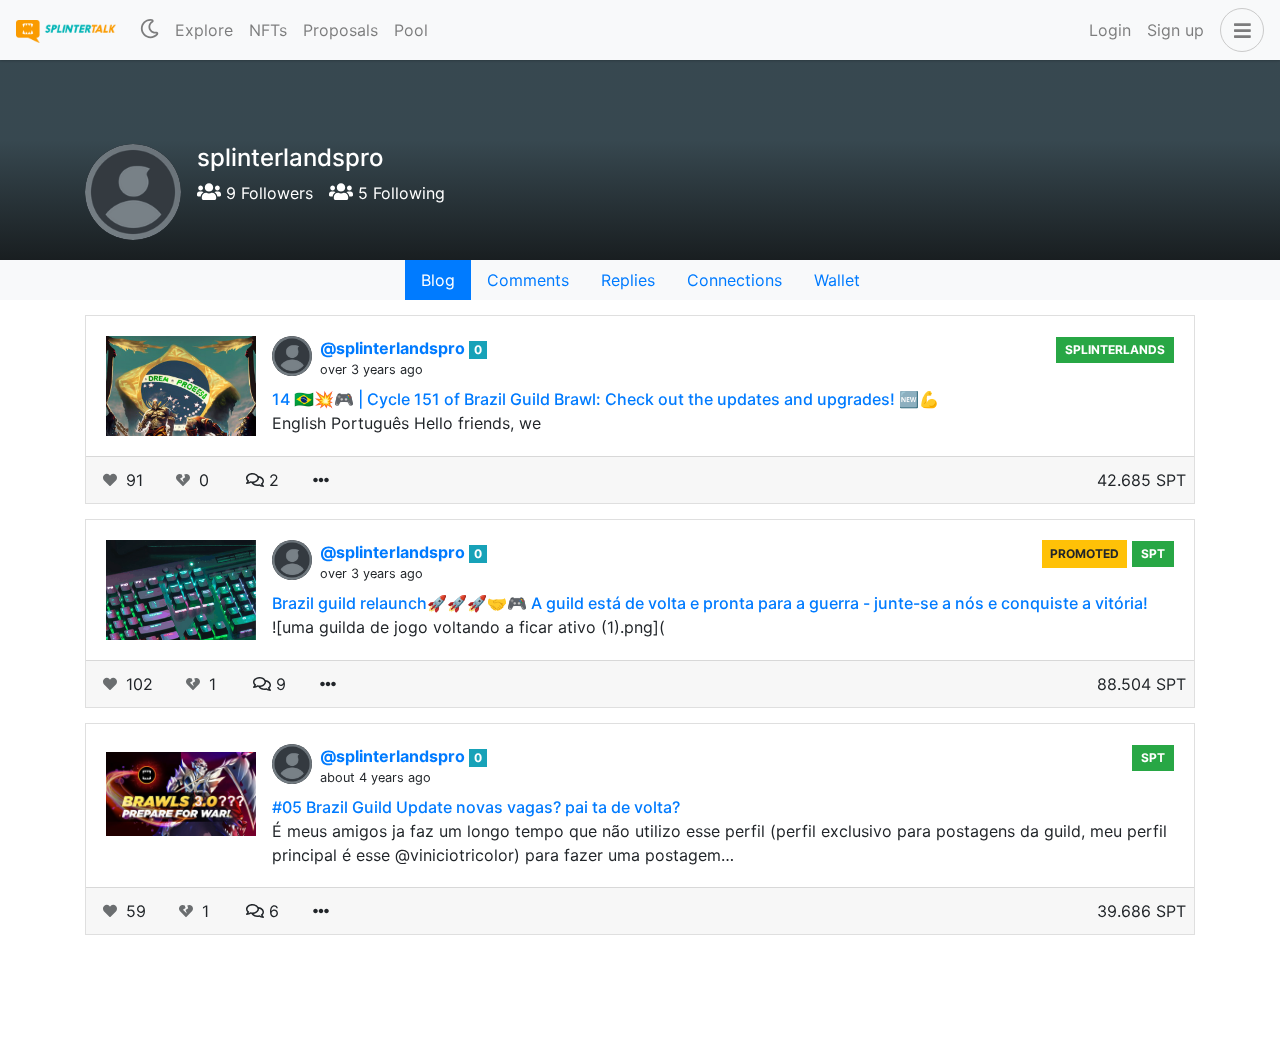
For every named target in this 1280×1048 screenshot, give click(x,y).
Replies (628, 280)
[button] (1238, 30)
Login (1110, 30)
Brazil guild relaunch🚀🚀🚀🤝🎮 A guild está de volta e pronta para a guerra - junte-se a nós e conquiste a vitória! (710, 603)
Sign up (1175, 30)
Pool (411, 30)
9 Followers (267, 193)
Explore (204, 30)
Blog (438, 280)
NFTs (268, 30)
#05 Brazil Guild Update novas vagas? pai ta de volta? (476, 807)
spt (1153, 553)
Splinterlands (1115, 349)
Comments (528, 280)
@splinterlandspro (394, 348)
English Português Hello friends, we (406, 423)
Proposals (340, 30)
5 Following (399, 193)
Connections (734, 280)
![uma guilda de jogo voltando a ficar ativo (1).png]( (468, 627)
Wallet (837, 280)
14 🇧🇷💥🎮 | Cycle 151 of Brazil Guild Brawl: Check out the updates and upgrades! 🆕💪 (605, 399)
